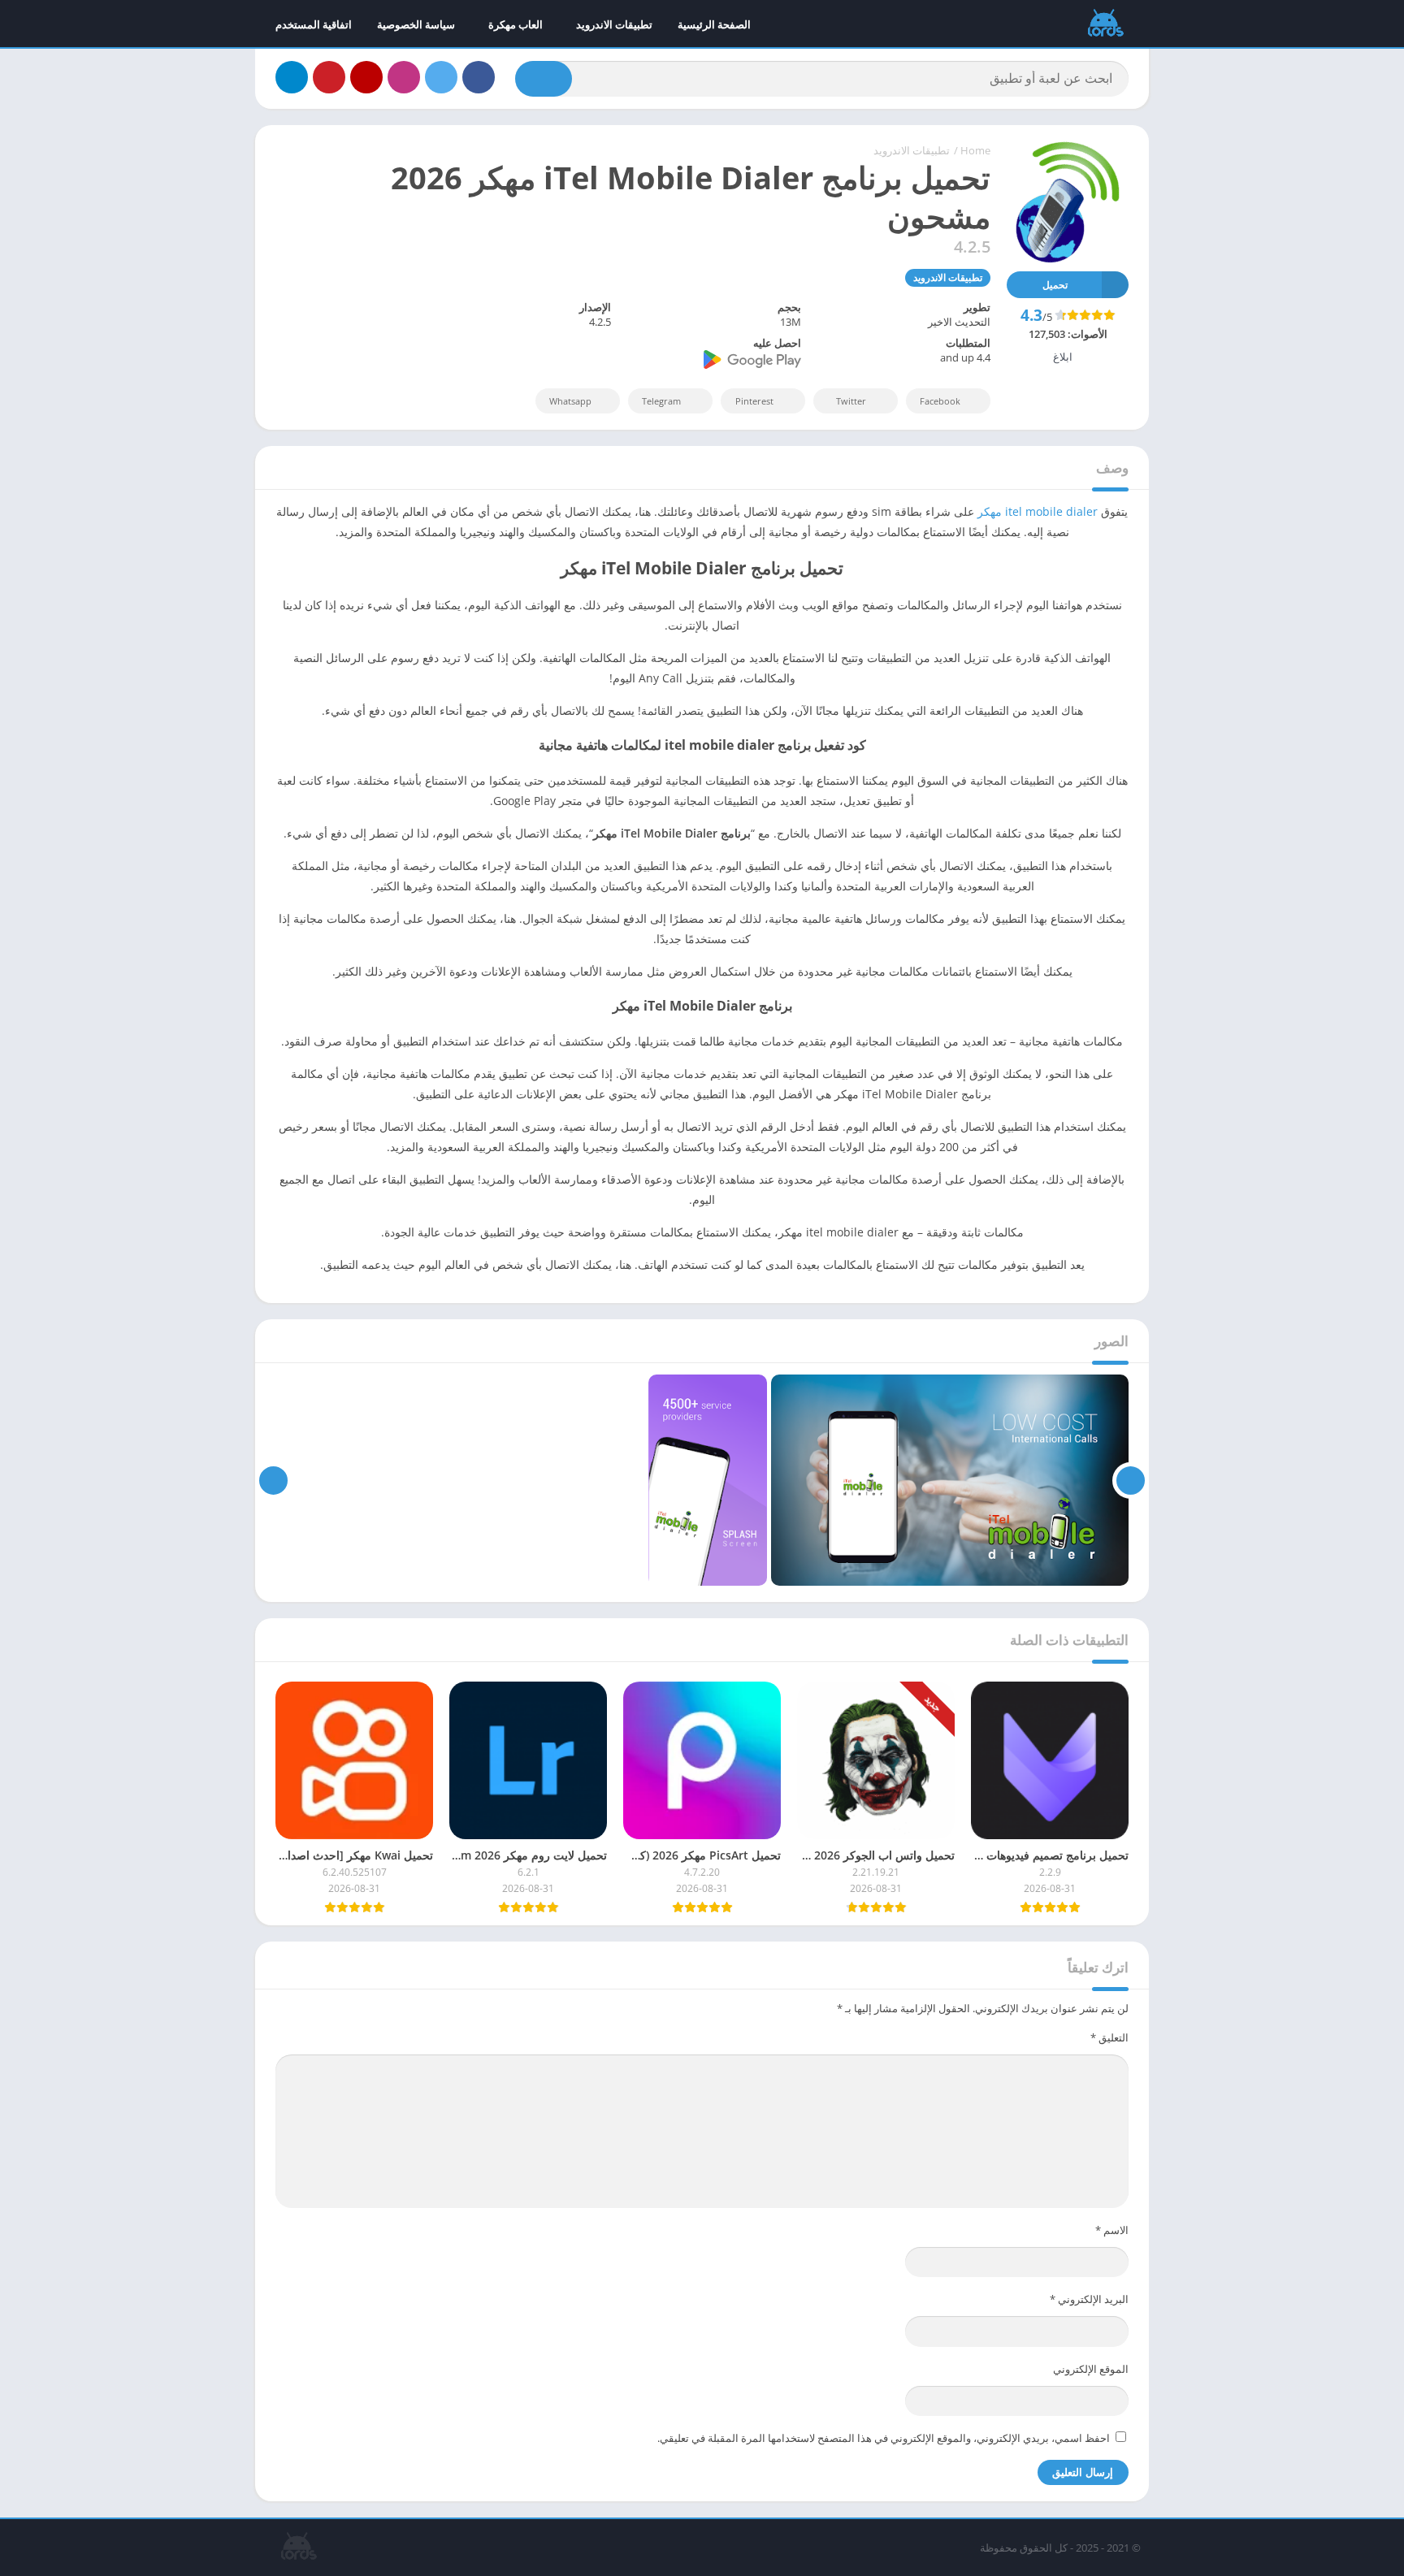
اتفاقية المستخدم (314, 24)
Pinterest (754, 401)
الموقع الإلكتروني (1091, 2369)
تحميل (1055, 285)
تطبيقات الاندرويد (614, 24)
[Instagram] (404, 77)
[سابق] (1131, 1480)
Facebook (940, 401)
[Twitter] (441, 77)
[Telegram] (292, 77)
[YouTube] (366, 77)
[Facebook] (479, 77)
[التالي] (273, 1480)
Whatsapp (570, 401)
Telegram (661, 401)
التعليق (1109, 2037)
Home (975, 150)
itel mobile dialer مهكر (1038, 511)
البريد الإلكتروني (1089, 2299)
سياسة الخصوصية (416, 24)
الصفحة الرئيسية (714, 24)
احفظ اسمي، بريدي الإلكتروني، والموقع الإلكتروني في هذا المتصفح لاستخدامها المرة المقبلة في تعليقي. (884, 2438)
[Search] (544, 79)
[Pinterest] (329, 77)
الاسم (1112, 2230)
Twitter (851, 401)
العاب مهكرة (516, 24)
